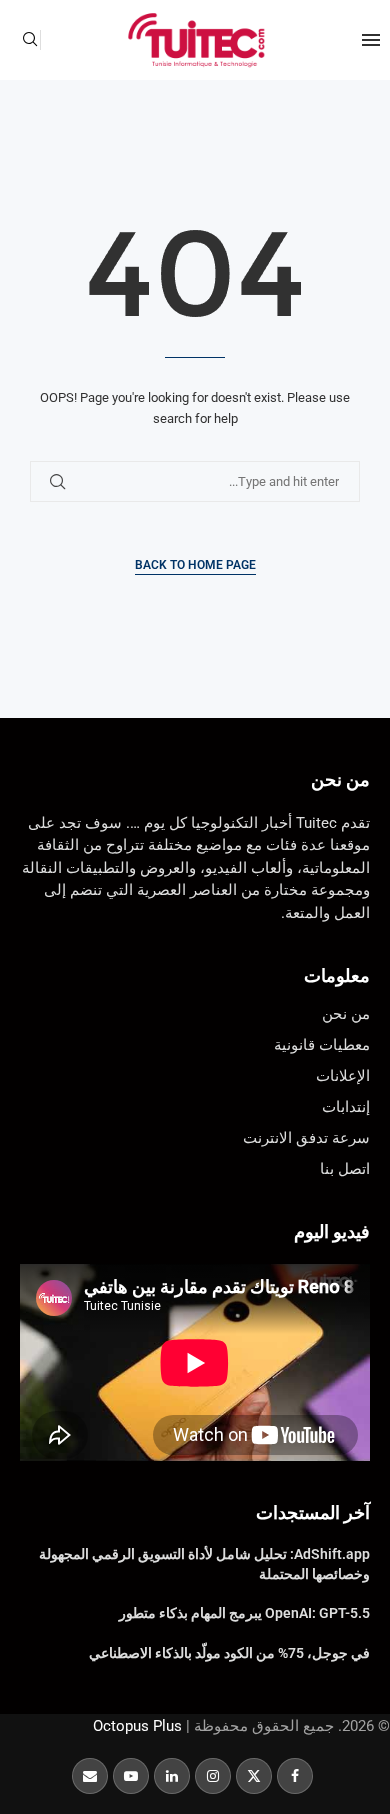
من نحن (340, 779)
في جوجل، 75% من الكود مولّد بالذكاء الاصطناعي (229, 1653)
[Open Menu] (371, 40)
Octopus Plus (137, 1726)
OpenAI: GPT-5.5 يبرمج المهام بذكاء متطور (244, 1613)
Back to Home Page (195, 565)
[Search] (30, 40)
